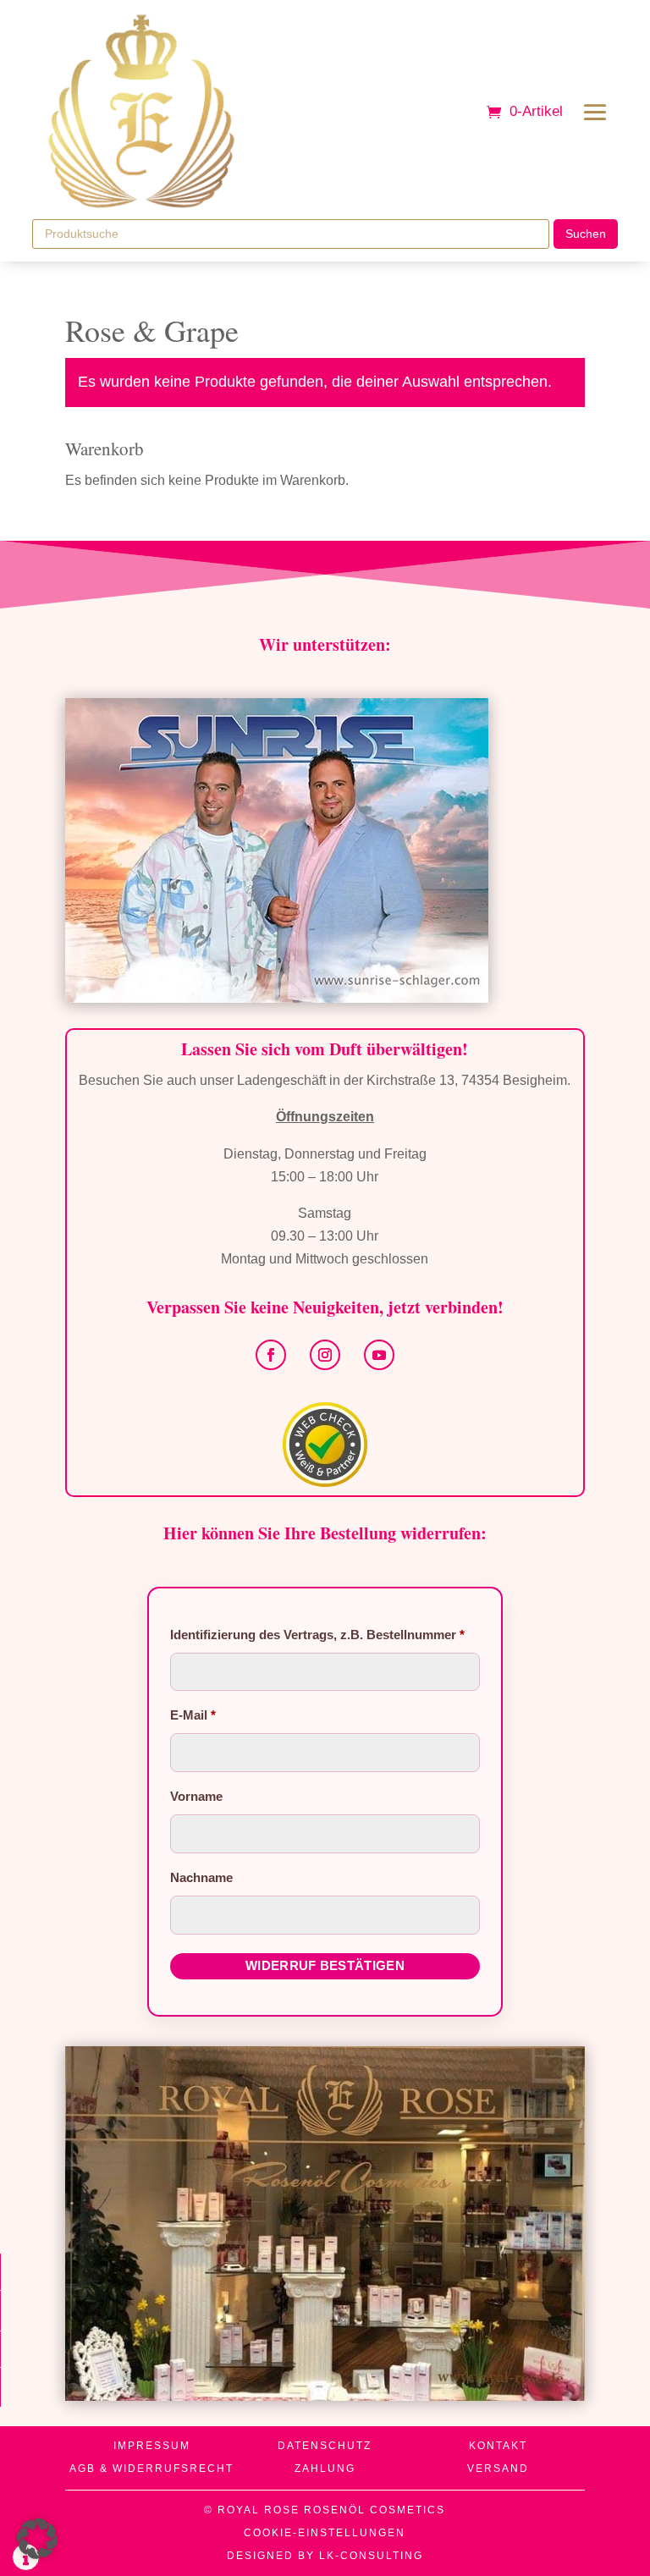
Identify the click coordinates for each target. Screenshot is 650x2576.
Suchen (586, 234)
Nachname (203, 1877)
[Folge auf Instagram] (325, 1355)
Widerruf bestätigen (325, 1965)
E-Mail (193, 1715)
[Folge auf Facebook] (271, 1355)
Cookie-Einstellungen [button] (325, 2533)
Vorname (198, 1796)
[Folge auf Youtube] (379, 1355)
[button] (37, 2539)
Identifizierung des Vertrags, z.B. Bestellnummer (317, 1635)
